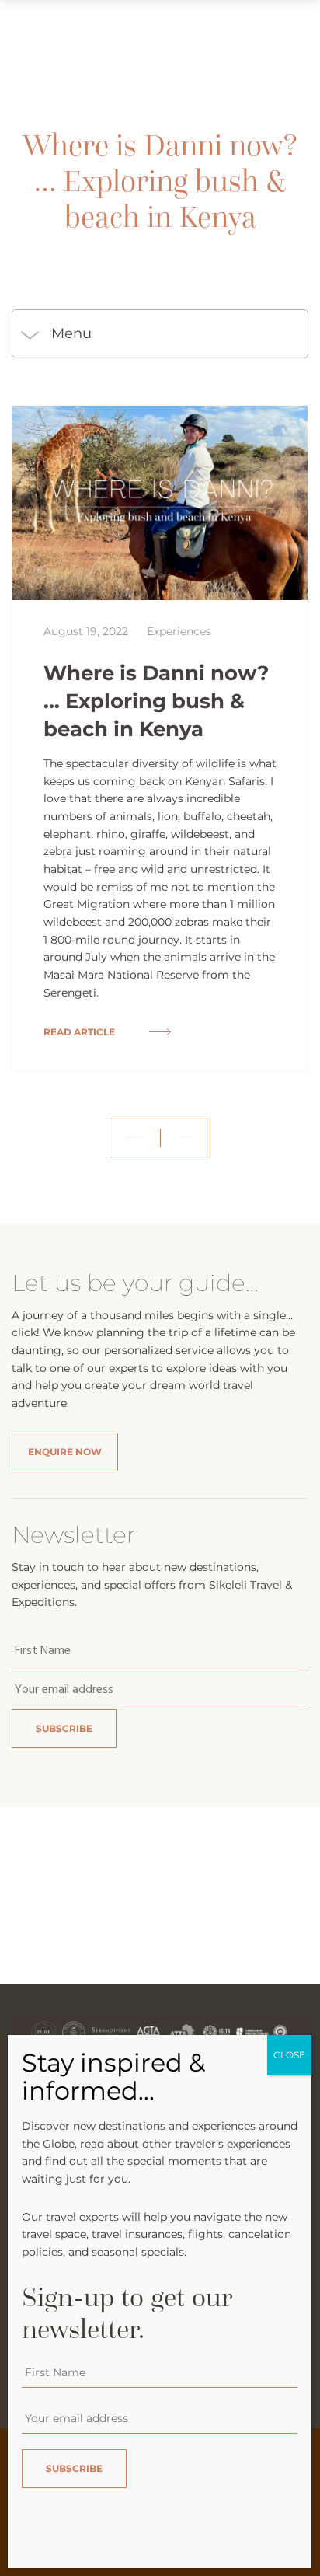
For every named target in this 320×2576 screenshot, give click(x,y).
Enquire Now (65, 1452)
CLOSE (289, 2055)
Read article (80, 1032)
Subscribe (64, 1728)
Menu (71, 333)
